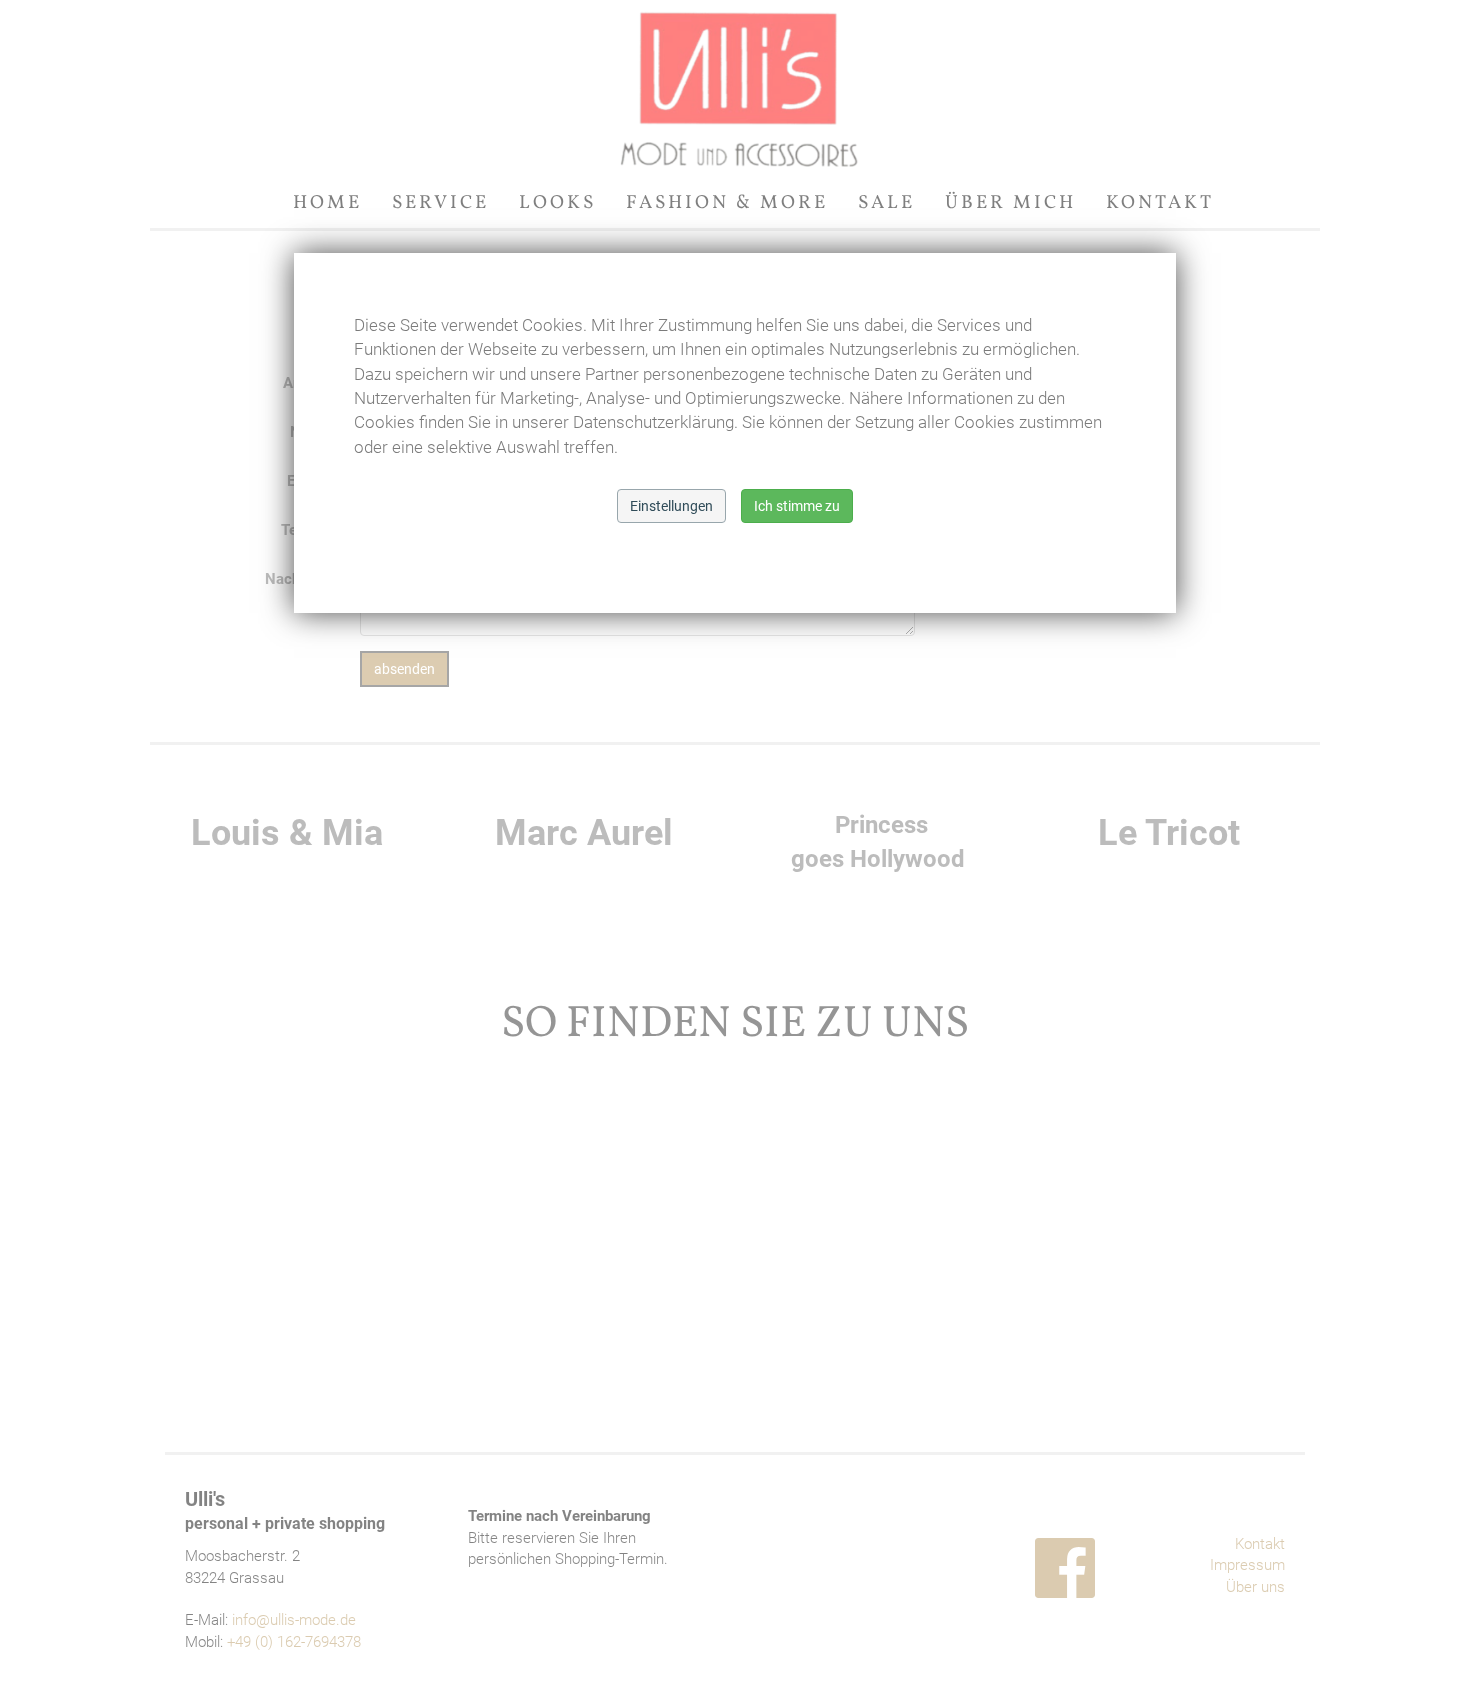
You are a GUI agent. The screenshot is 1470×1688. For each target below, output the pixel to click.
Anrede (306, 383)
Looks (557, 203)
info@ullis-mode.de (294, 1620)
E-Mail (308, 481)
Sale (886, 203)
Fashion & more (727, 203)
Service (440, 203)
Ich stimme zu (797, 506)
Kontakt (1160, 203)
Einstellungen (671, 506)
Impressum (1247, 1565)
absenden (404, 669)
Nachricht (297, 579)
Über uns (1255, 1587)
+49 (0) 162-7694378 (294, 1642)
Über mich (1010, 203)
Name (310, 432)
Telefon (305, 530)
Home (327, 203)
